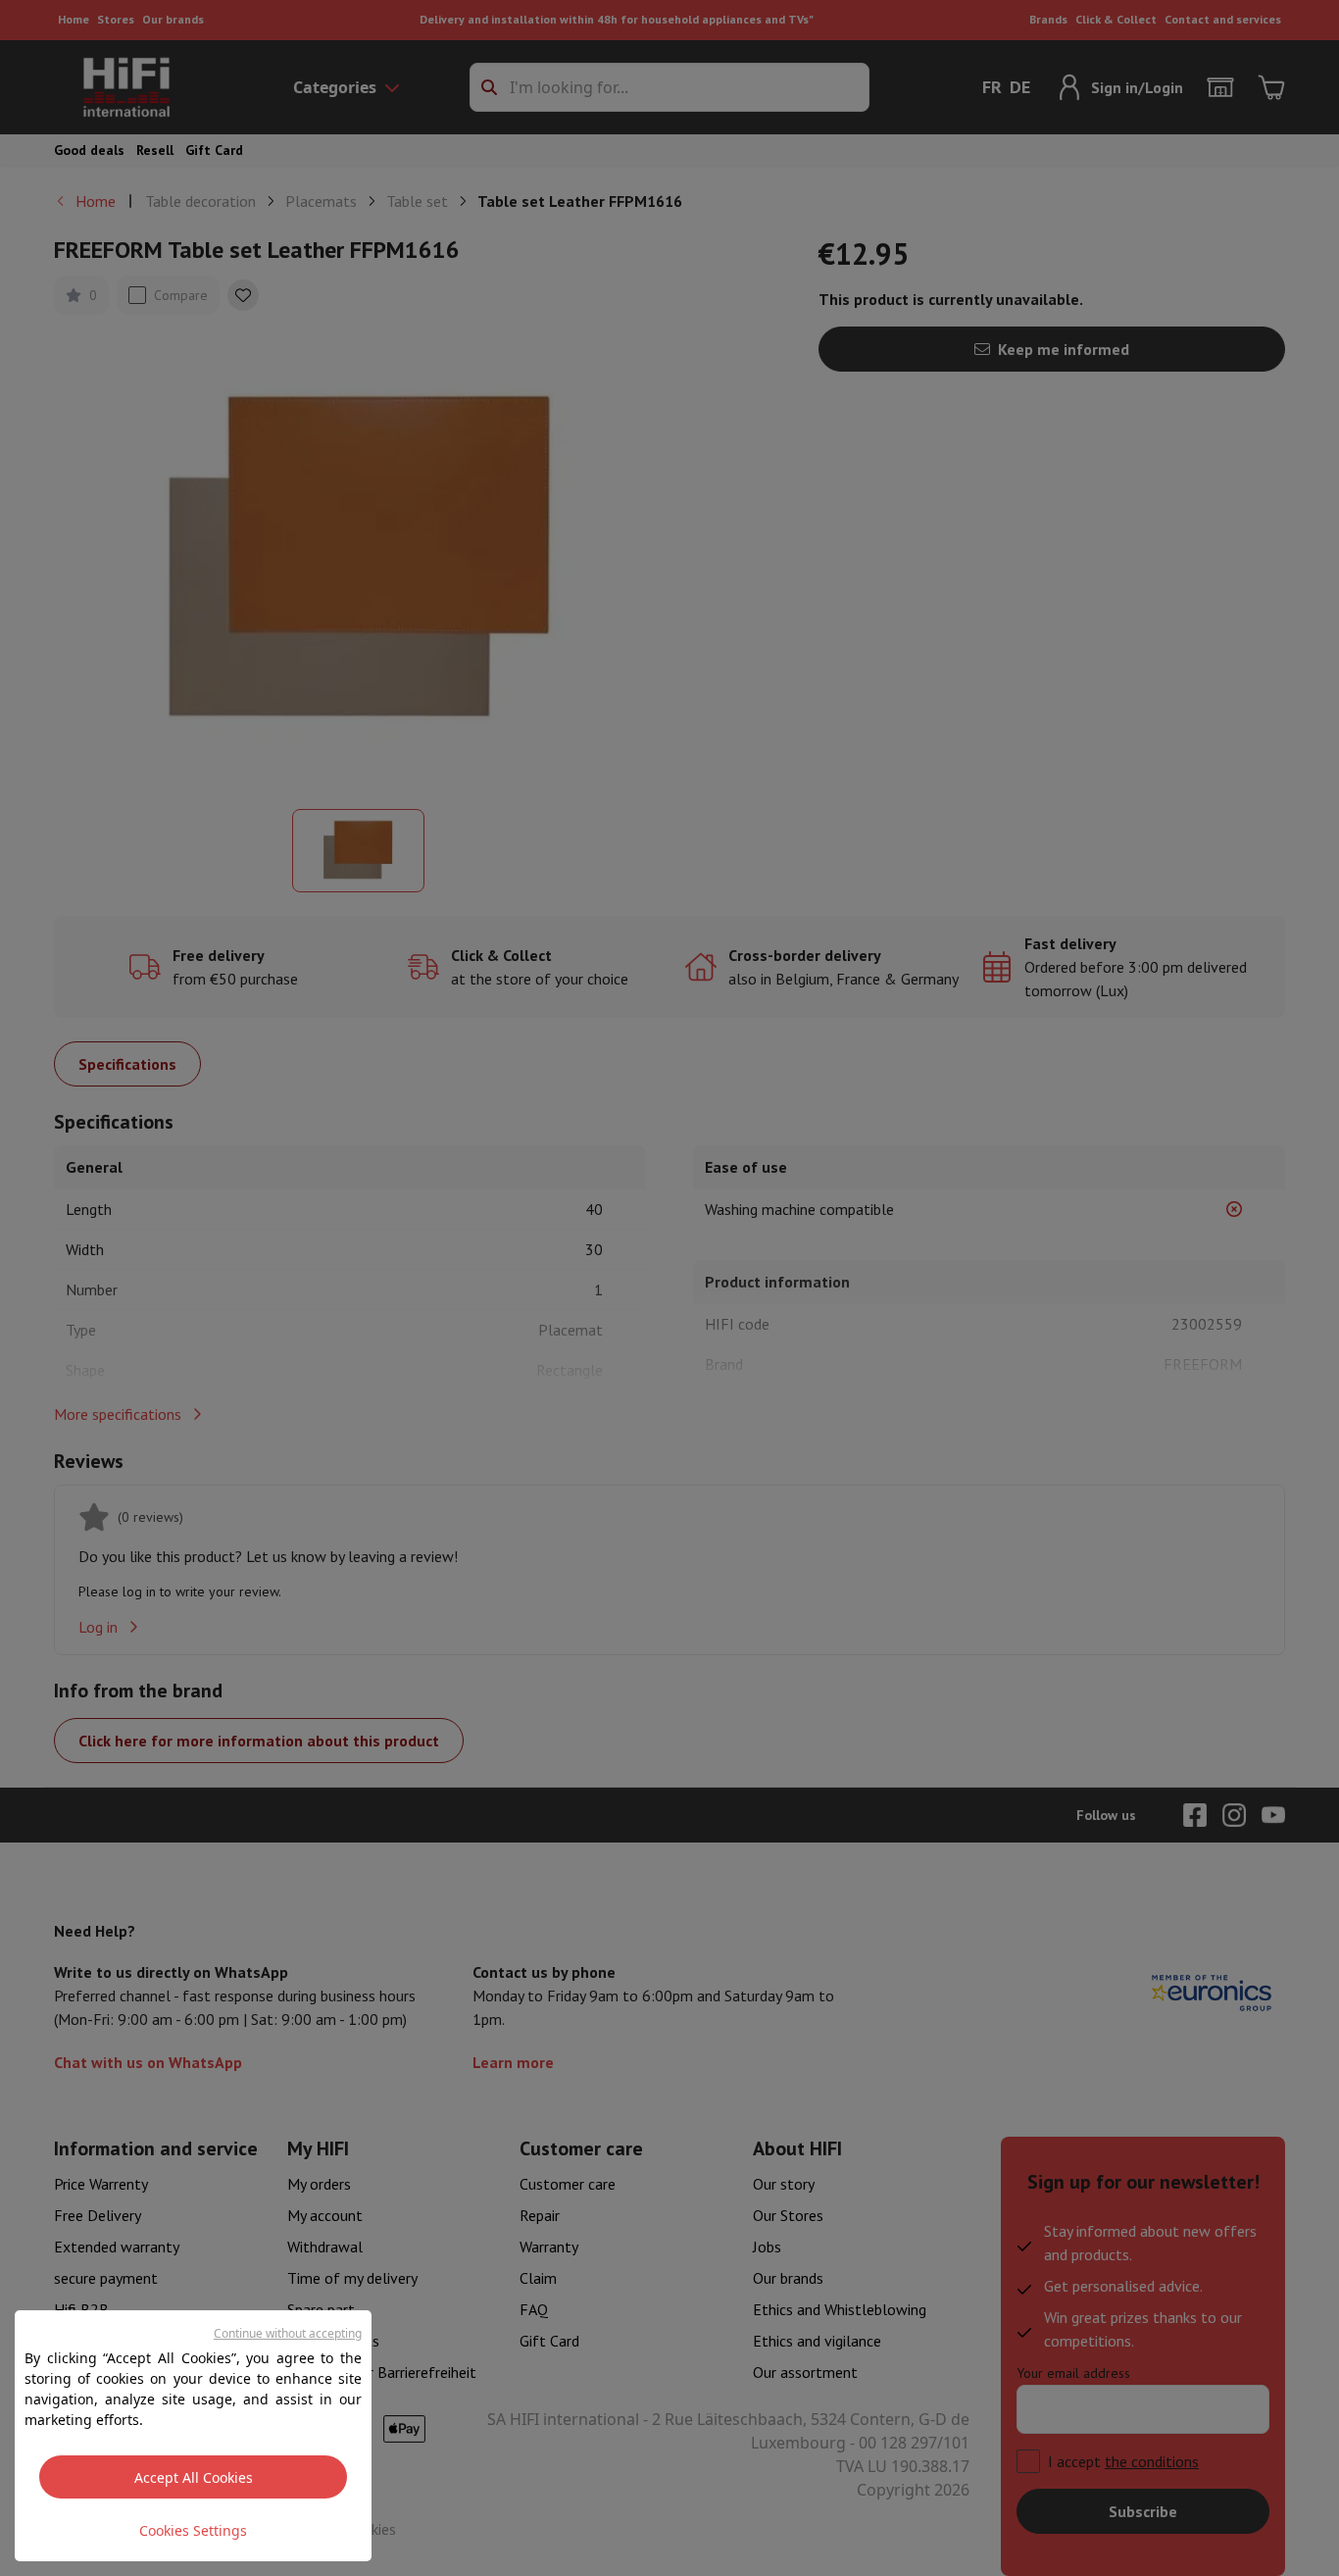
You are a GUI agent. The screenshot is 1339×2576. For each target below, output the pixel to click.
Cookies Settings (193, 2530)
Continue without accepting (288, 2333)
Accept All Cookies (194, 2477)
